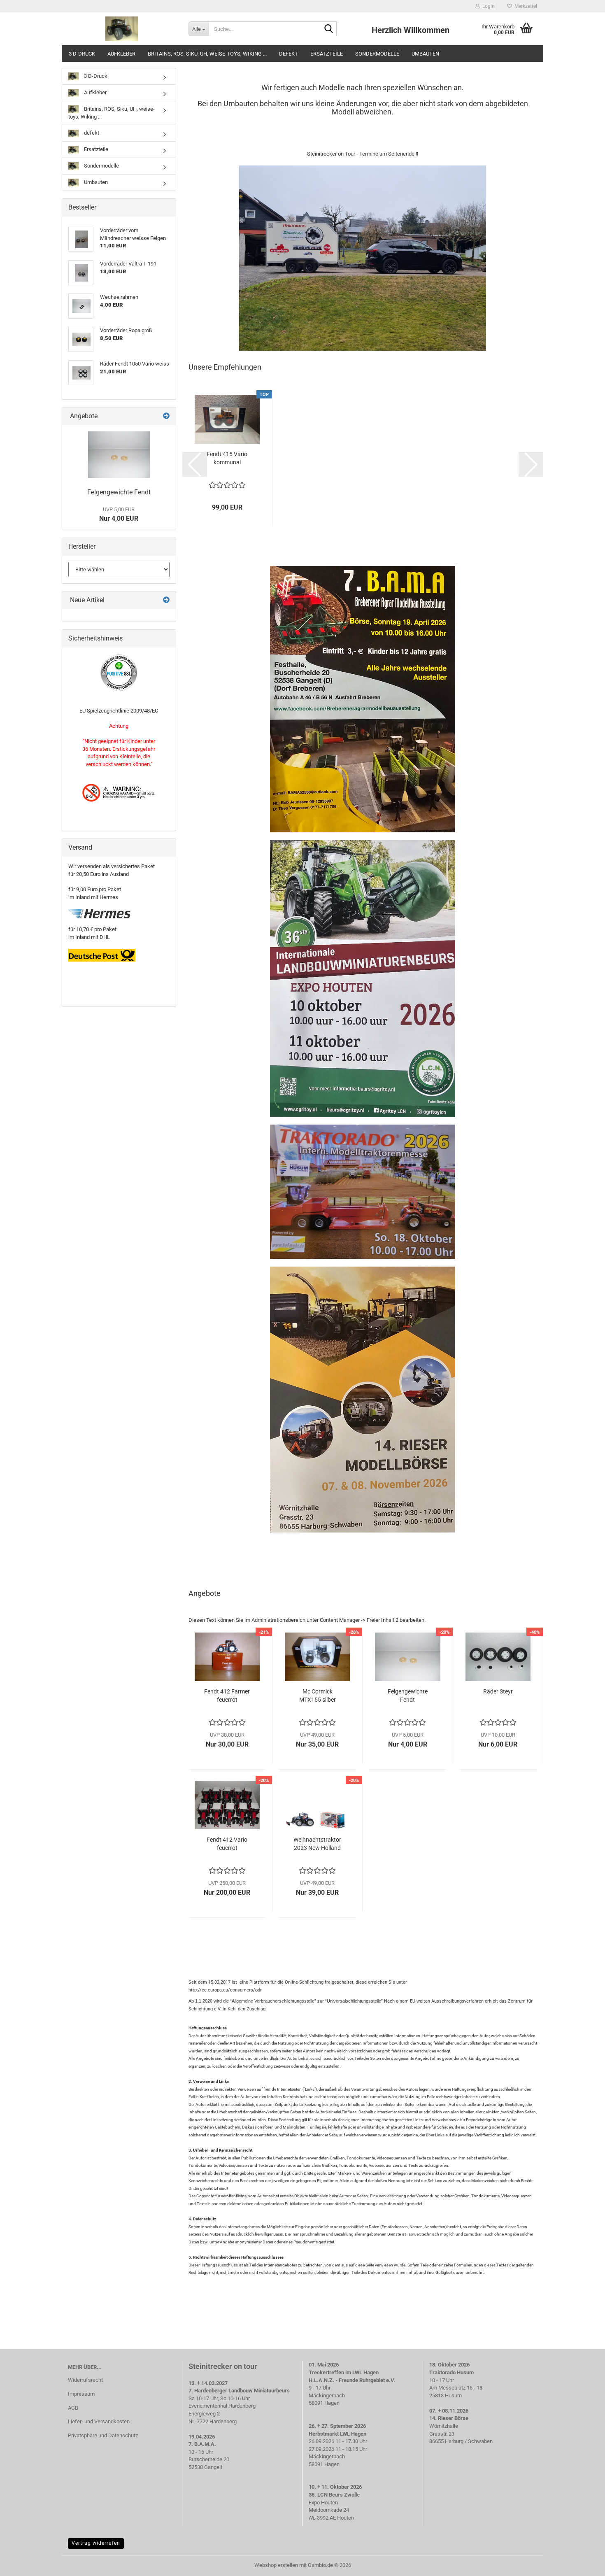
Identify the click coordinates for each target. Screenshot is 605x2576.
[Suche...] (329, 29)
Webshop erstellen (276, 2565)
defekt (289, 54)
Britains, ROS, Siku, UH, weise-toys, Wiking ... (207, 54)
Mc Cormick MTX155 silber (318, 1696)
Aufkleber (121, 54)
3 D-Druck (82, 54)
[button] (195, 464)
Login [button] (487, 6)
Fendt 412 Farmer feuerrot (227, 1696)
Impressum (81, 2394)
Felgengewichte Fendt (408, 1696)
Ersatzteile (327, 54)
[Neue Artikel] (166, 600)
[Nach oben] (582, 2564)
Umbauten (425, 54)
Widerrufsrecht (85, 2380)
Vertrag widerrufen (96, 2543)
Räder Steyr (498, 1691)
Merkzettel (525, 6)
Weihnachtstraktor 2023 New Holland (317, 1844)
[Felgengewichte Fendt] (119, 455)
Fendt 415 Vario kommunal (227, 458)
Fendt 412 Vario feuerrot (227, 1844)
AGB (73, 2408)
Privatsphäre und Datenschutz (103, 2435)
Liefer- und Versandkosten (99, 2421)
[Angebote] (166, 416)
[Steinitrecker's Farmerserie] (122, 29)
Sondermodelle (377, 54)
